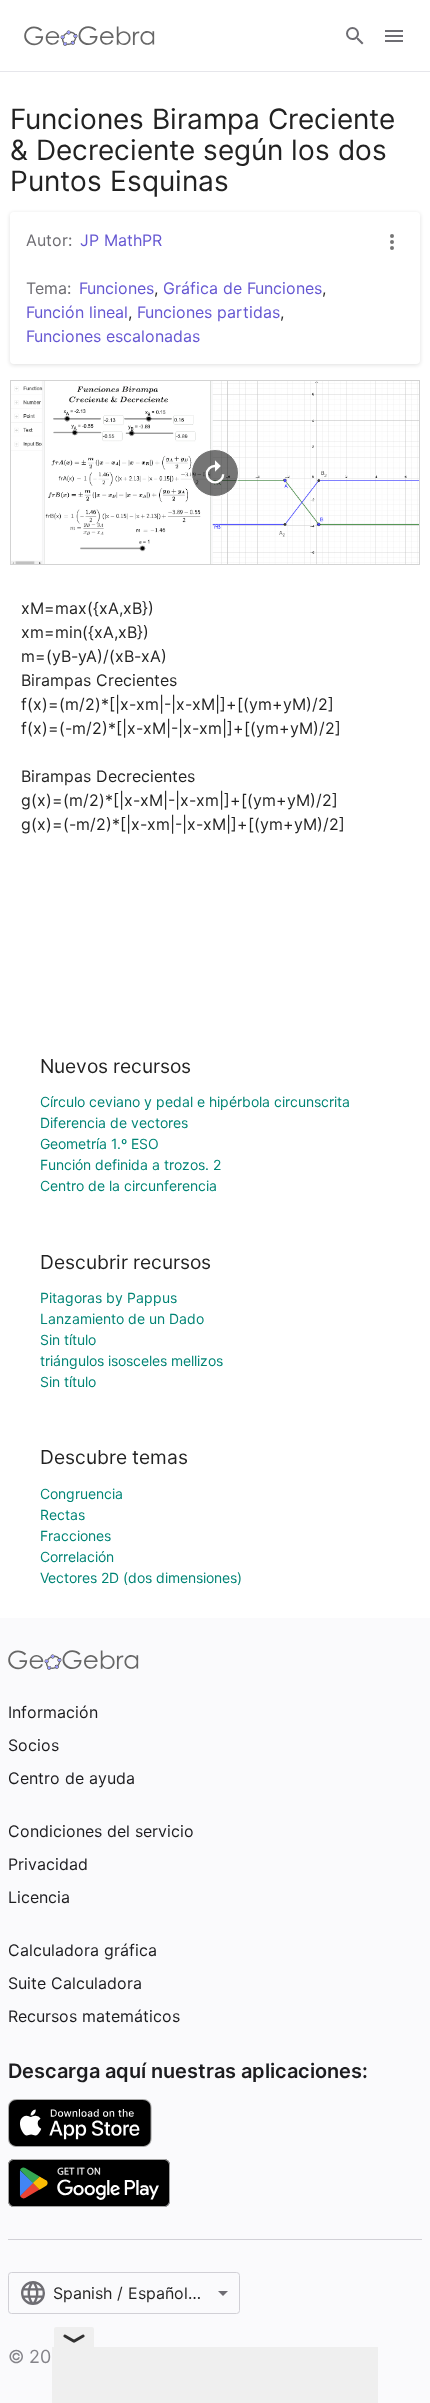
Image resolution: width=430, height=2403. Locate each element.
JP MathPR (121, 240)
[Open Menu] (394, 36)
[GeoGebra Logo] (89, 36)
